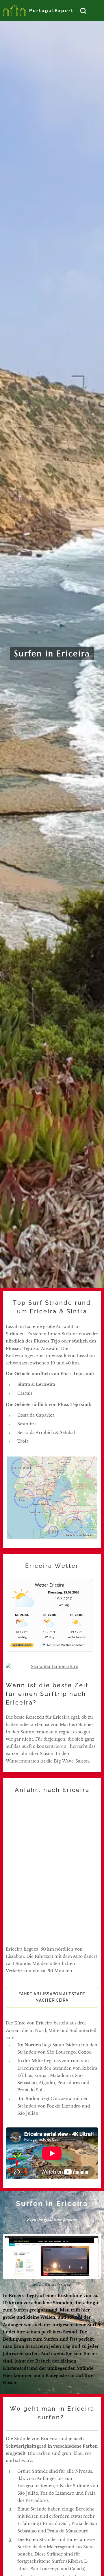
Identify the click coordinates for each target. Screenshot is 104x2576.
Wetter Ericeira (50, 1585)
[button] (83, 11)
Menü (95, 11)
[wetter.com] (22, 1646)
